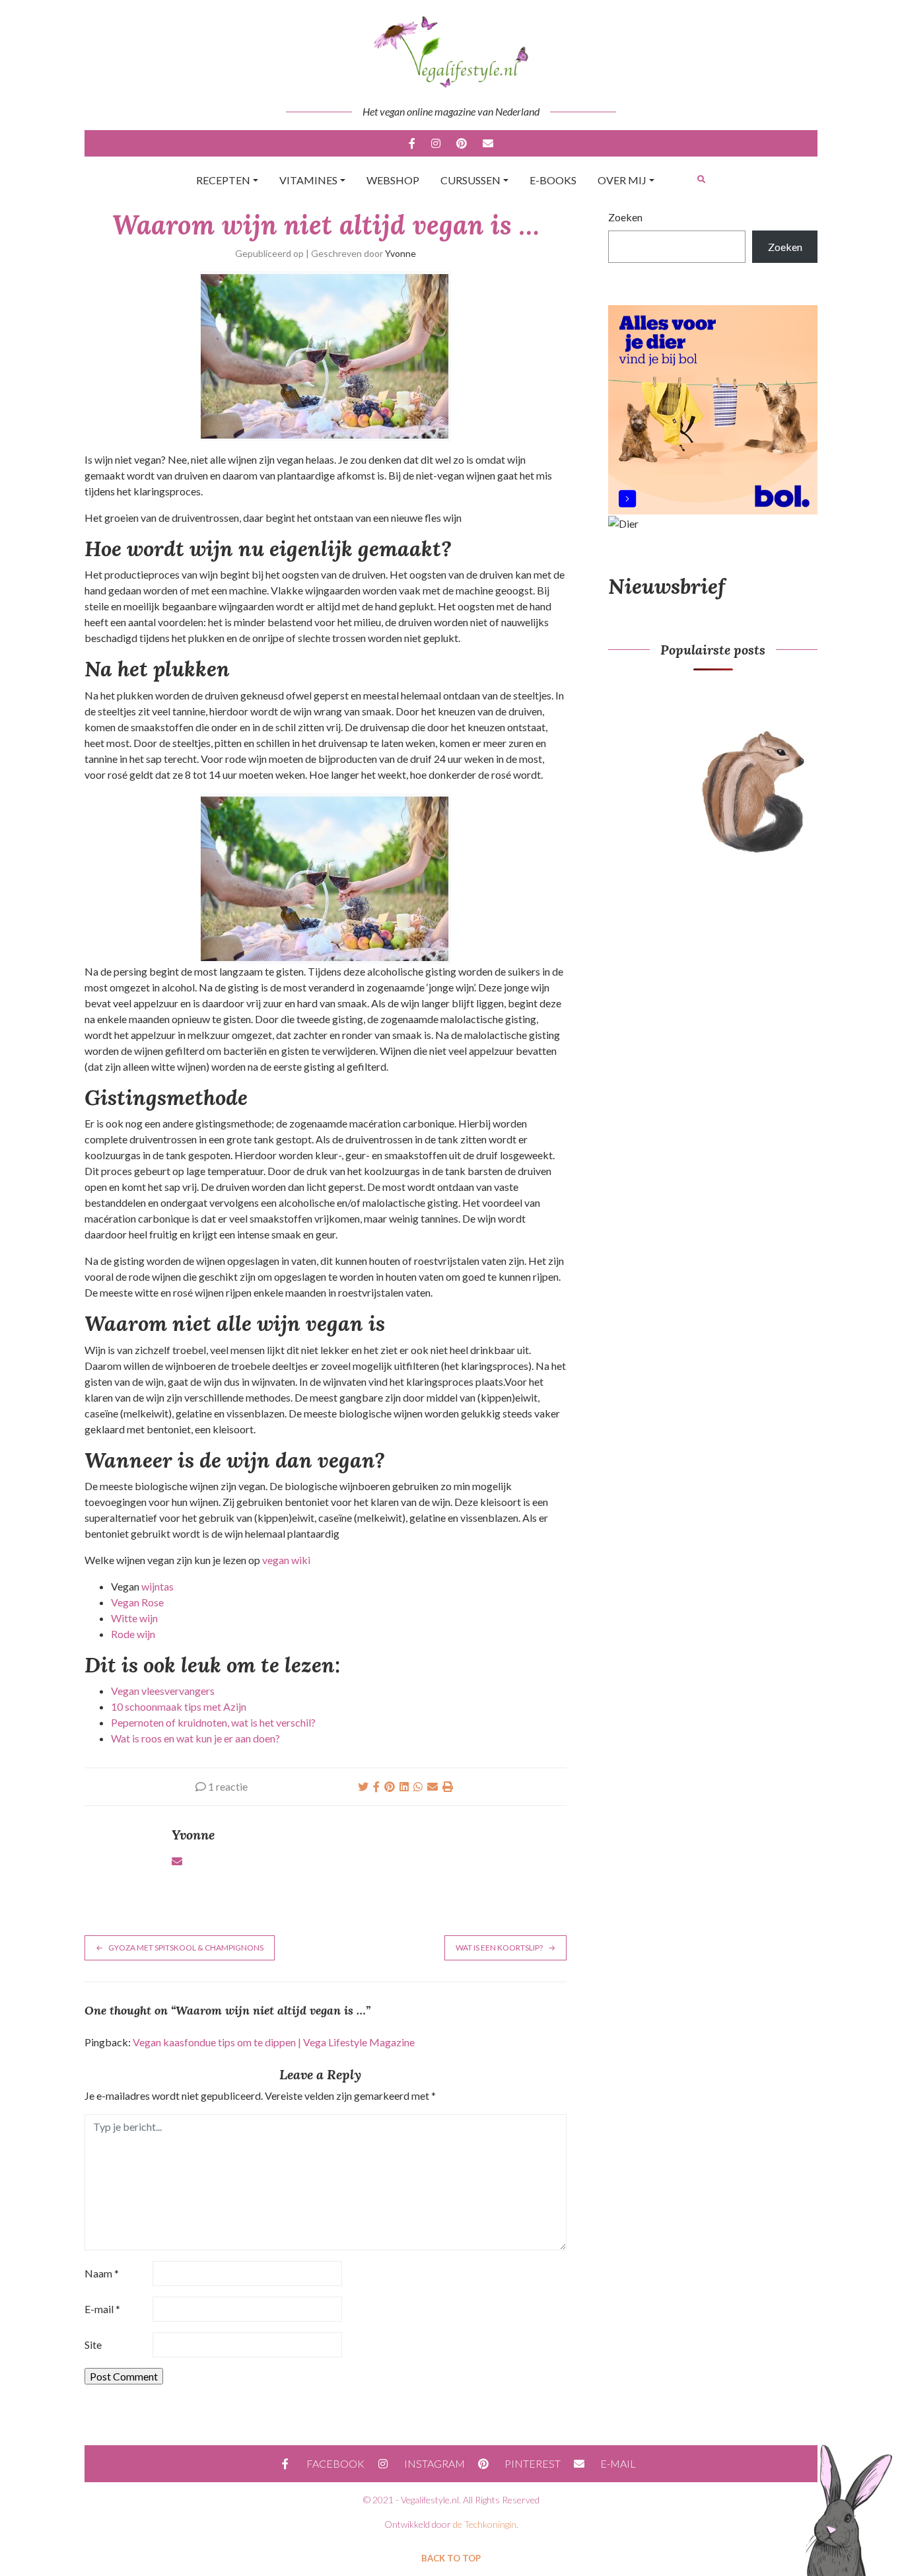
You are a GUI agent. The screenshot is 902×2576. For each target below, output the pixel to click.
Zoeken (625, 217)
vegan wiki (286, 1560)
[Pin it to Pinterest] (390, 1786)
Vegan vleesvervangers (163, 1691)
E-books (553, 180)
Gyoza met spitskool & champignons (186, 1948)
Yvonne (400, 253)
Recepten (223, 180)
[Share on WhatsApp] (418, 1786)
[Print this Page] (448, 1786)
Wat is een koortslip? (499, 1948)
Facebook (412, 143)
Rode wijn (133, 1634)
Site (93, 2344)
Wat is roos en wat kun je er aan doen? (195, 1738)
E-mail (488, 143)
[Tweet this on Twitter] (363, 1786)
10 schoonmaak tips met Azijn (179, 1706)
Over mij (622, 180)
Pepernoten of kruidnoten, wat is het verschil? (213, 1722)
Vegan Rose (137, 1602)
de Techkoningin (485, 2524)
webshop (393, 180)
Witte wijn (134, 1618)
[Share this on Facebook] (376, 1786)
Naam (102, 2273)
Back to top (451, 2558)
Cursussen (470, 180)
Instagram (436, 143)
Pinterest (462, 143)
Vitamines (308, 180)
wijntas (157, 1586)
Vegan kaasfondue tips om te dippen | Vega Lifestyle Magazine (274, 2042)
